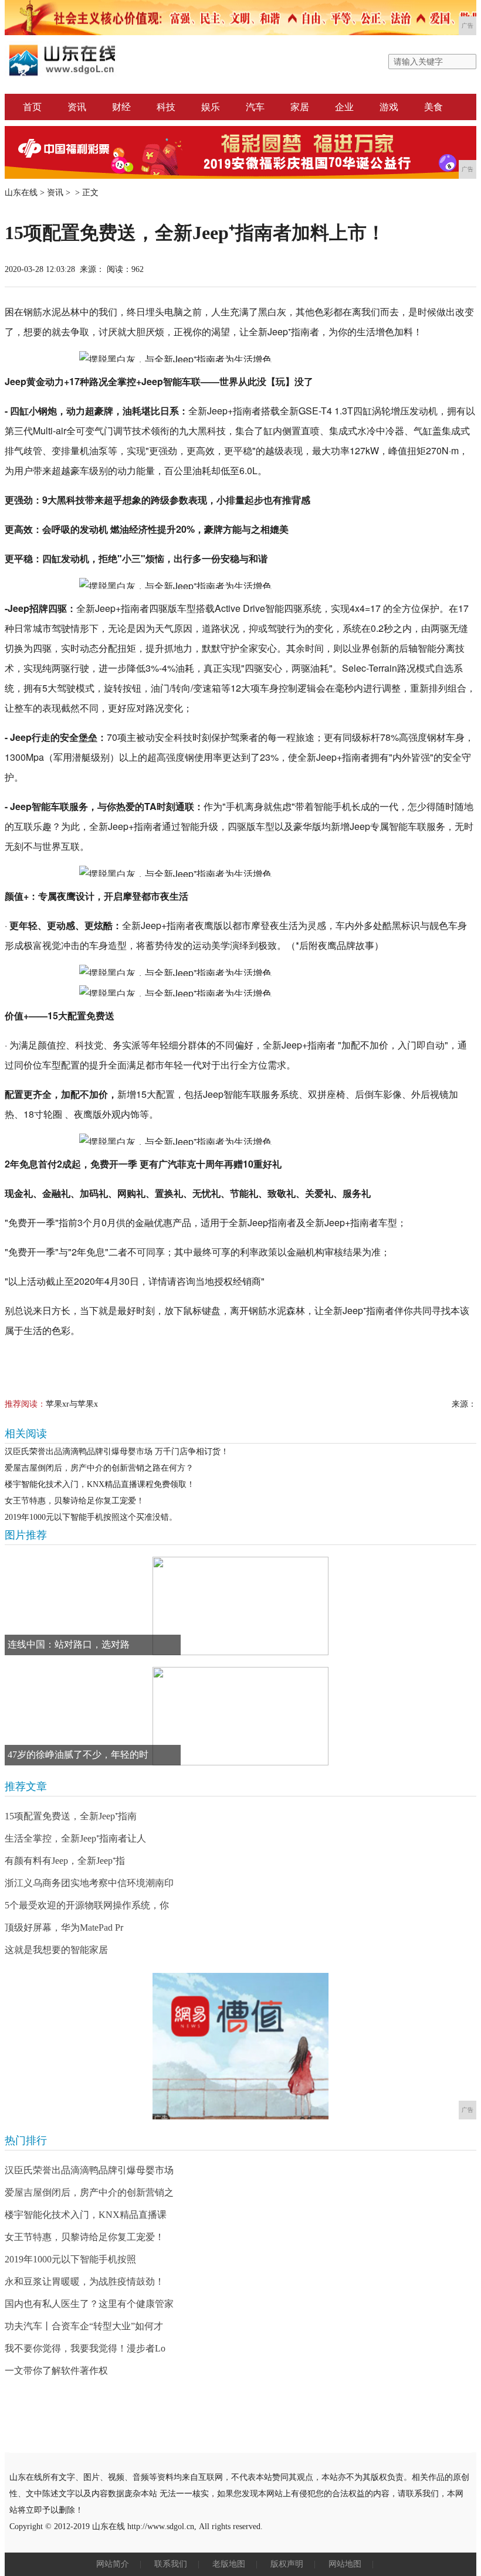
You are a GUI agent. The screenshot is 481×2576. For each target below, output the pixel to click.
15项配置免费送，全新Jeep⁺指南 (71, 1816)
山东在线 (21, 193)
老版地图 (229, 2564)
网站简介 (113, 2564)
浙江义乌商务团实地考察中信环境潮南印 (89, 1883)
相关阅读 (26, 1434)
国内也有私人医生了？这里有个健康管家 (89, 2304)
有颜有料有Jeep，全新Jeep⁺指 (65, 1861)
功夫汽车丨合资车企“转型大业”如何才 (84, 2326)
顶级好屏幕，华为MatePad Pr (64, 1927)
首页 (32, 107)
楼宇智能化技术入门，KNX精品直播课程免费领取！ (100, 1484)
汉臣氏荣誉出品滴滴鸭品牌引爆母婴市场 (89, 2170)
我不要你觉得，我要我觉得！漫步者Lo (85, 2348)
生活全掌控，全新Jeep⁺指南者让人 (75, 1838)
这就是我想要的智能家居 (56, 1950)
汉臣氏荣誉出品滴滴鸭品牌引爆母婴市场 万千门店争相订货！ (117, 1452)
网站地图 (345, 2564)
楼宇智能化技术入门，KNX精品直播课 (86, 2215)
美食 (433, 107)
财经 (121, 107)
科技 (166, 107)
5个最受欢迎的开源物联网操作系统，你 (87, 1905)
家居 (300, 107)
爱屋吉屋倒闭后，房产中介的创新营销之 (89, 2192)
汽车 (255, 107)
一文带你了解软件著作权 (56, 2371)
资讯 (77, 107)
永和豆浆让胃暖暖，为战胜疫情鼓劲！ (84, 2281)
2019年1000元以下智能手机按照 (70, 2259)
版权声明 (287, 2564)
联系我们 (171, 2564)
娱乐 (211, 107)
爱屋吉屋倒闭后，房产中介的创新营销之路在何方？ (99, 1468)
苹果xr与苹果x (72, 1404)
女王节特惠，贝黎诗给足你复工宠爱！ (74, 1501)
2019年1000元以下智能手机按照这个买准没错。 (91, 1517)
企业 (344, 107)
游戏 (389, 107)
